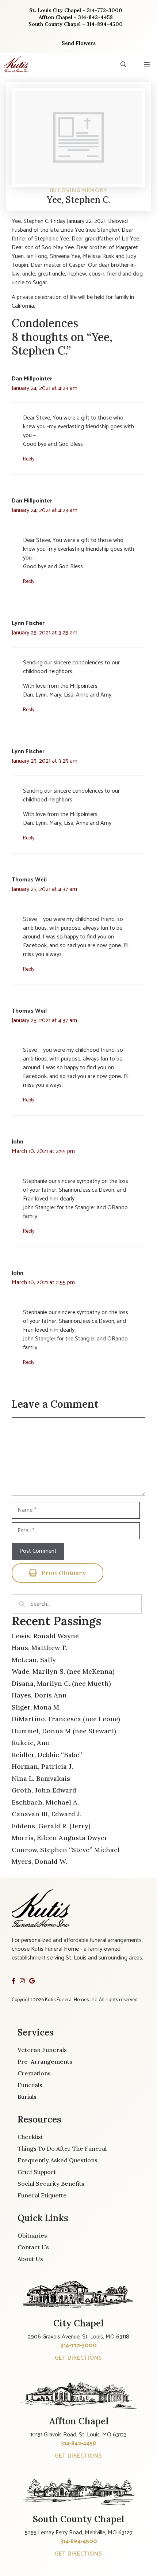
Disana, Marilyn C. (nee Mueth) (61, 1683)
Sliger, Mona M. (36, 1707)
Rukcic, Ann (31, 1743)
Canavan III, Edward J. (47, 1814)
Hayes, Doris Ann (39, 1695)
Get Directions (78, 2358)
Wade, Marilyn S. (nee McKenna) (63, 1671)
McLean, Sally (34, 1660)
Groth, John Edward (44, 1790)
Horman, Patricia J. (42, 1766)
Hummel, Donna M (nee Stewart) (64, 1731)
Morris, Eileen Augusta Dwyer (60, 1838)
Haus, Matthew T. (39, 1648)
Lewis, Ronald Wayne (45, 1636)
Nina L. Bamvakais (41, 1778)
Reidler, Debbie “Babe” (47, 1755)
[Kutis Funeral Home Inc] (16, 64)
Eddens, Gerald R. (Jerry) (51, 1826)
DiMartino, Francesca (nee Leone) (66, 1719)
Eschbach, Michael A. (45, 1802)
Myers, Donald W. (39, 1861)
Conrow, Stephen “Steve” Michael (66, 1850)
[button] (123, 64)
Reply (29, 459)
